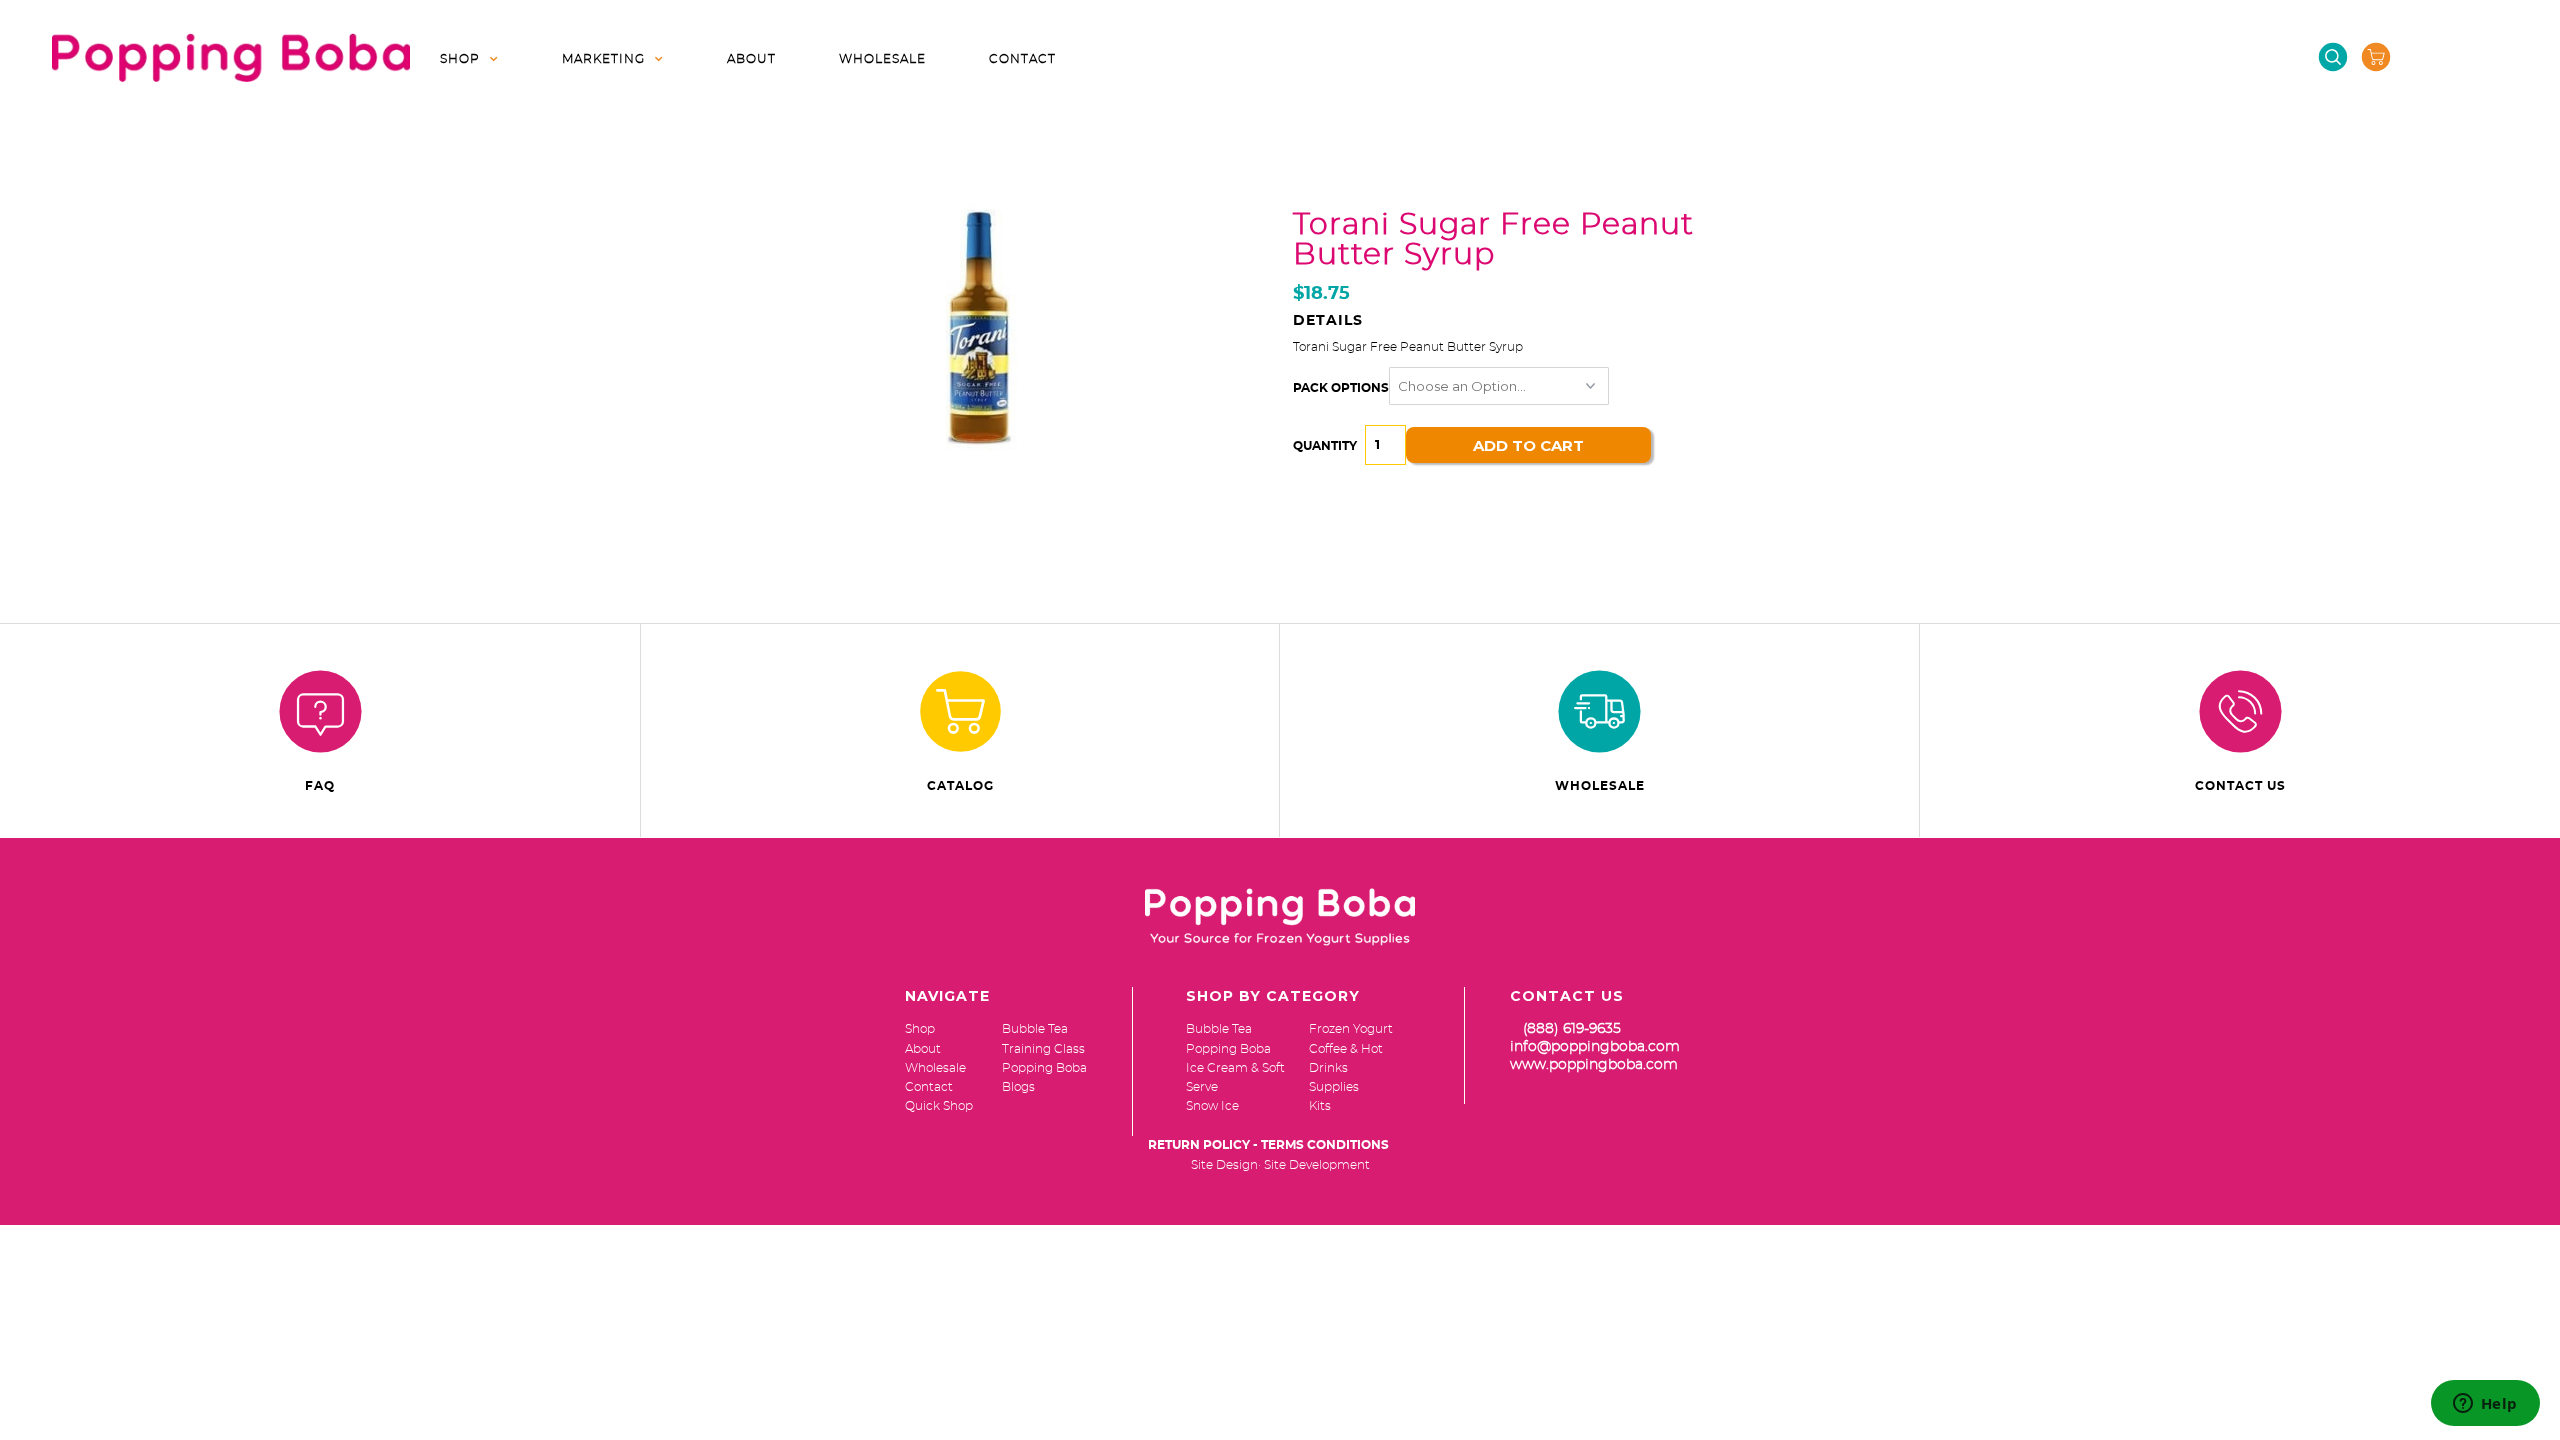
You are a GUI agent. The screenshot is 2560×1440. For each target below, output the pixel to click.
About (751, 59)
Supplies (1334, 1087)
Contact (1022, 59)
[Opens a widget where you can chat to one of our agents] (2485, 1405)
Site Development (1317, 1165)
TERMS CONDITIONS (1325, 1145)
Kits (1320, 1106)
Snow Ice (1212, 1106)
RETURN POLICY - (1203, 1145)
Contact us (2240, 786)
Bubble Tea (1219, 1029)
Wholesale (882, 59)
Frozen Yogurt (1351, 1029)
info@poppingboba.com (1595, 1047)
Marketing (603, 59)
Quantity (1325, 446)
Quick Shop (939, 1106)
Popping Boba (1228, 1049)
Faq (320, 786)
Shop (460, 59)
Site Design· (1226, 1165)
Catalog (960, 786)
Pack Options (1341, 388)
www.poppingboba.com (1594, 1065)
